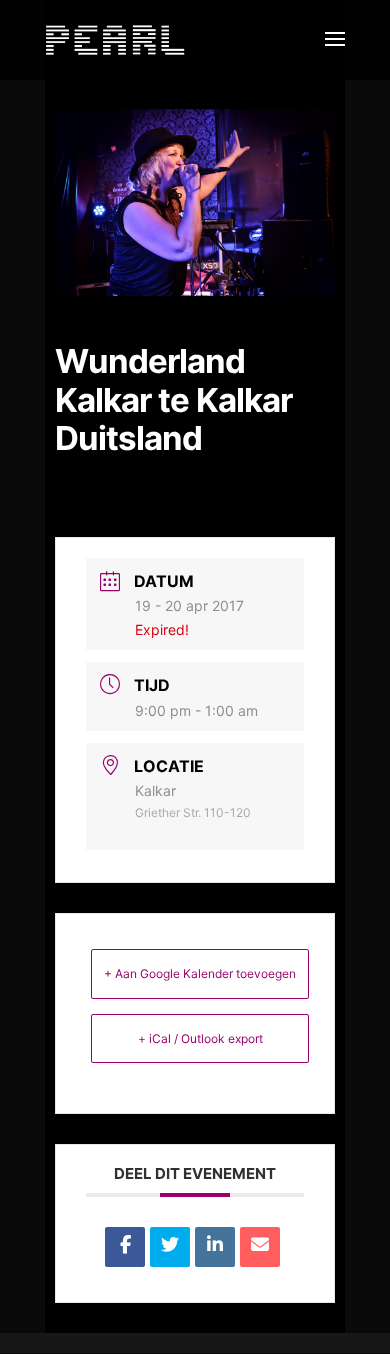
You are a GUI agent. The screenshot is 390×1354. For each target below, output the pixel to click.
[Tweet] (170, 1247)
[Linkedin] (215, 1247)
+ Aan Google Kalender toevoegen (200, 973)
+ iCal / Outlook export (200, 1038)
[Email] (260, 1247)
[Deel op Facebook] (125, 1247)
